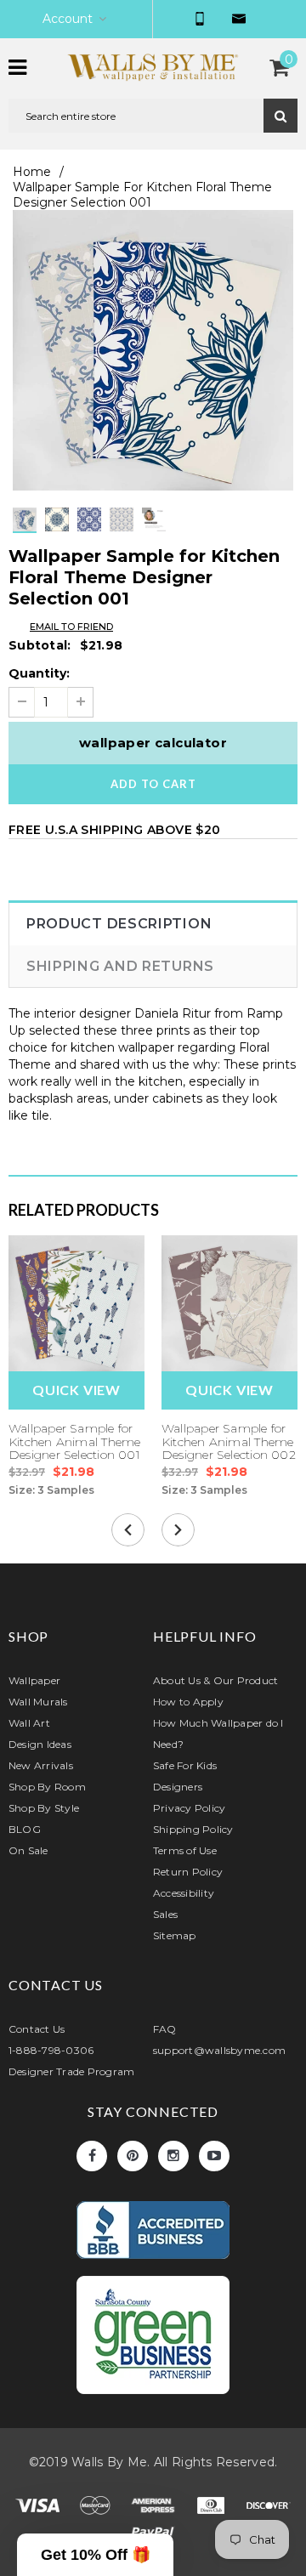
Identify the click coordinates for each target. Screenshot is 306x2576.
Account (68, 19)
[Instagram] (173, 2156)
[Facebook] (92, 2156)
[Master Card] (97, 2509)
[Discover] (269, 2509)
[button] (95, 2555)
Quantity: (39, 673)
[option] (153, 350)
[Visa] (39, 2509)
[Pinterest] (133, 2156)
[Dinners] (212, 2509)
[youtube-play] (214, 2156)
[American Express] (155, 2509)
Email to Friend (71, 627)
